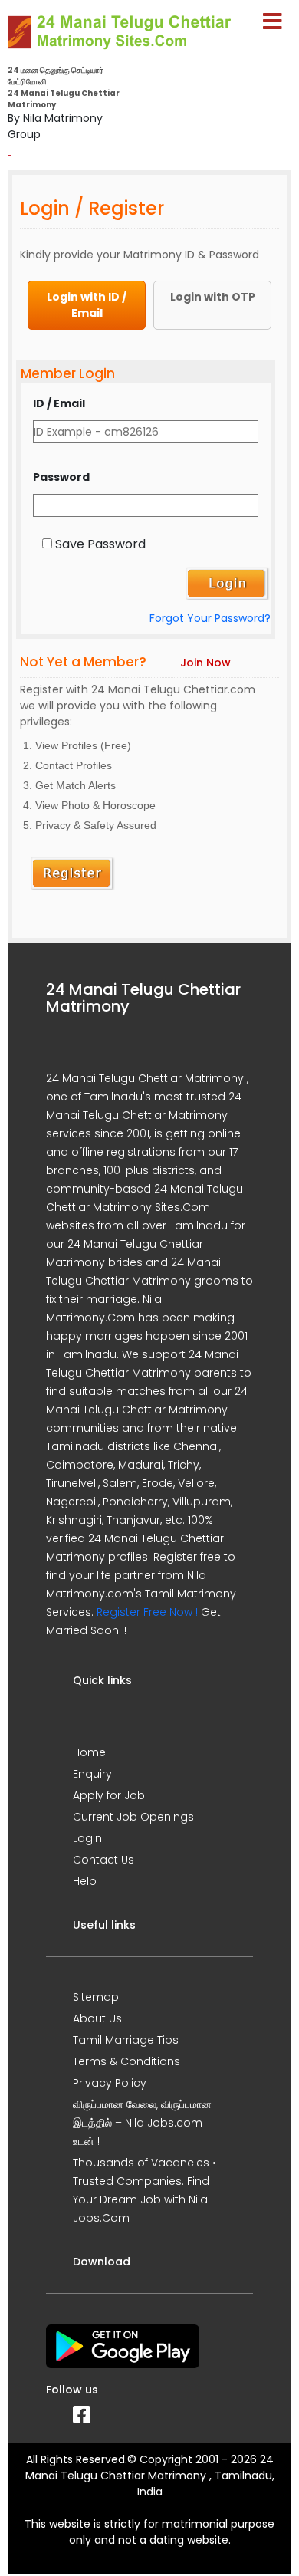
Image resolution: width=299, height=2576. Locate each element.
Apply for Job (109, 1795)
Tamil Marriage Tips (126, 2040)
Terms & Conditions (127, 2061)
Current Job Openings (133, 1817)
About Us (97, 2018)
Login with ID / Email (87, 305)
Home (89, 1752)
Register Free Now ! (147, 1612)
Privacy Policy (110, 2083)
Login (87, 1838)
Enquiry (92, 1774)
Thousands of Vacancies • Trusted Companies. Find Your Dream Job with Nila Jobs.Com (145, 2190)
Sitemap (96, 1997)
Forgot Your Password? (210, 618)
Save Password (100, 544)
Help (85, 1881)
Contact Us (103, 1860)
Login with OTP (213, 297)
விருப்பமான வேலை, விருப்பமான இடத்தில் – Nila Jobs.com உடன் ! (142, 2123)
